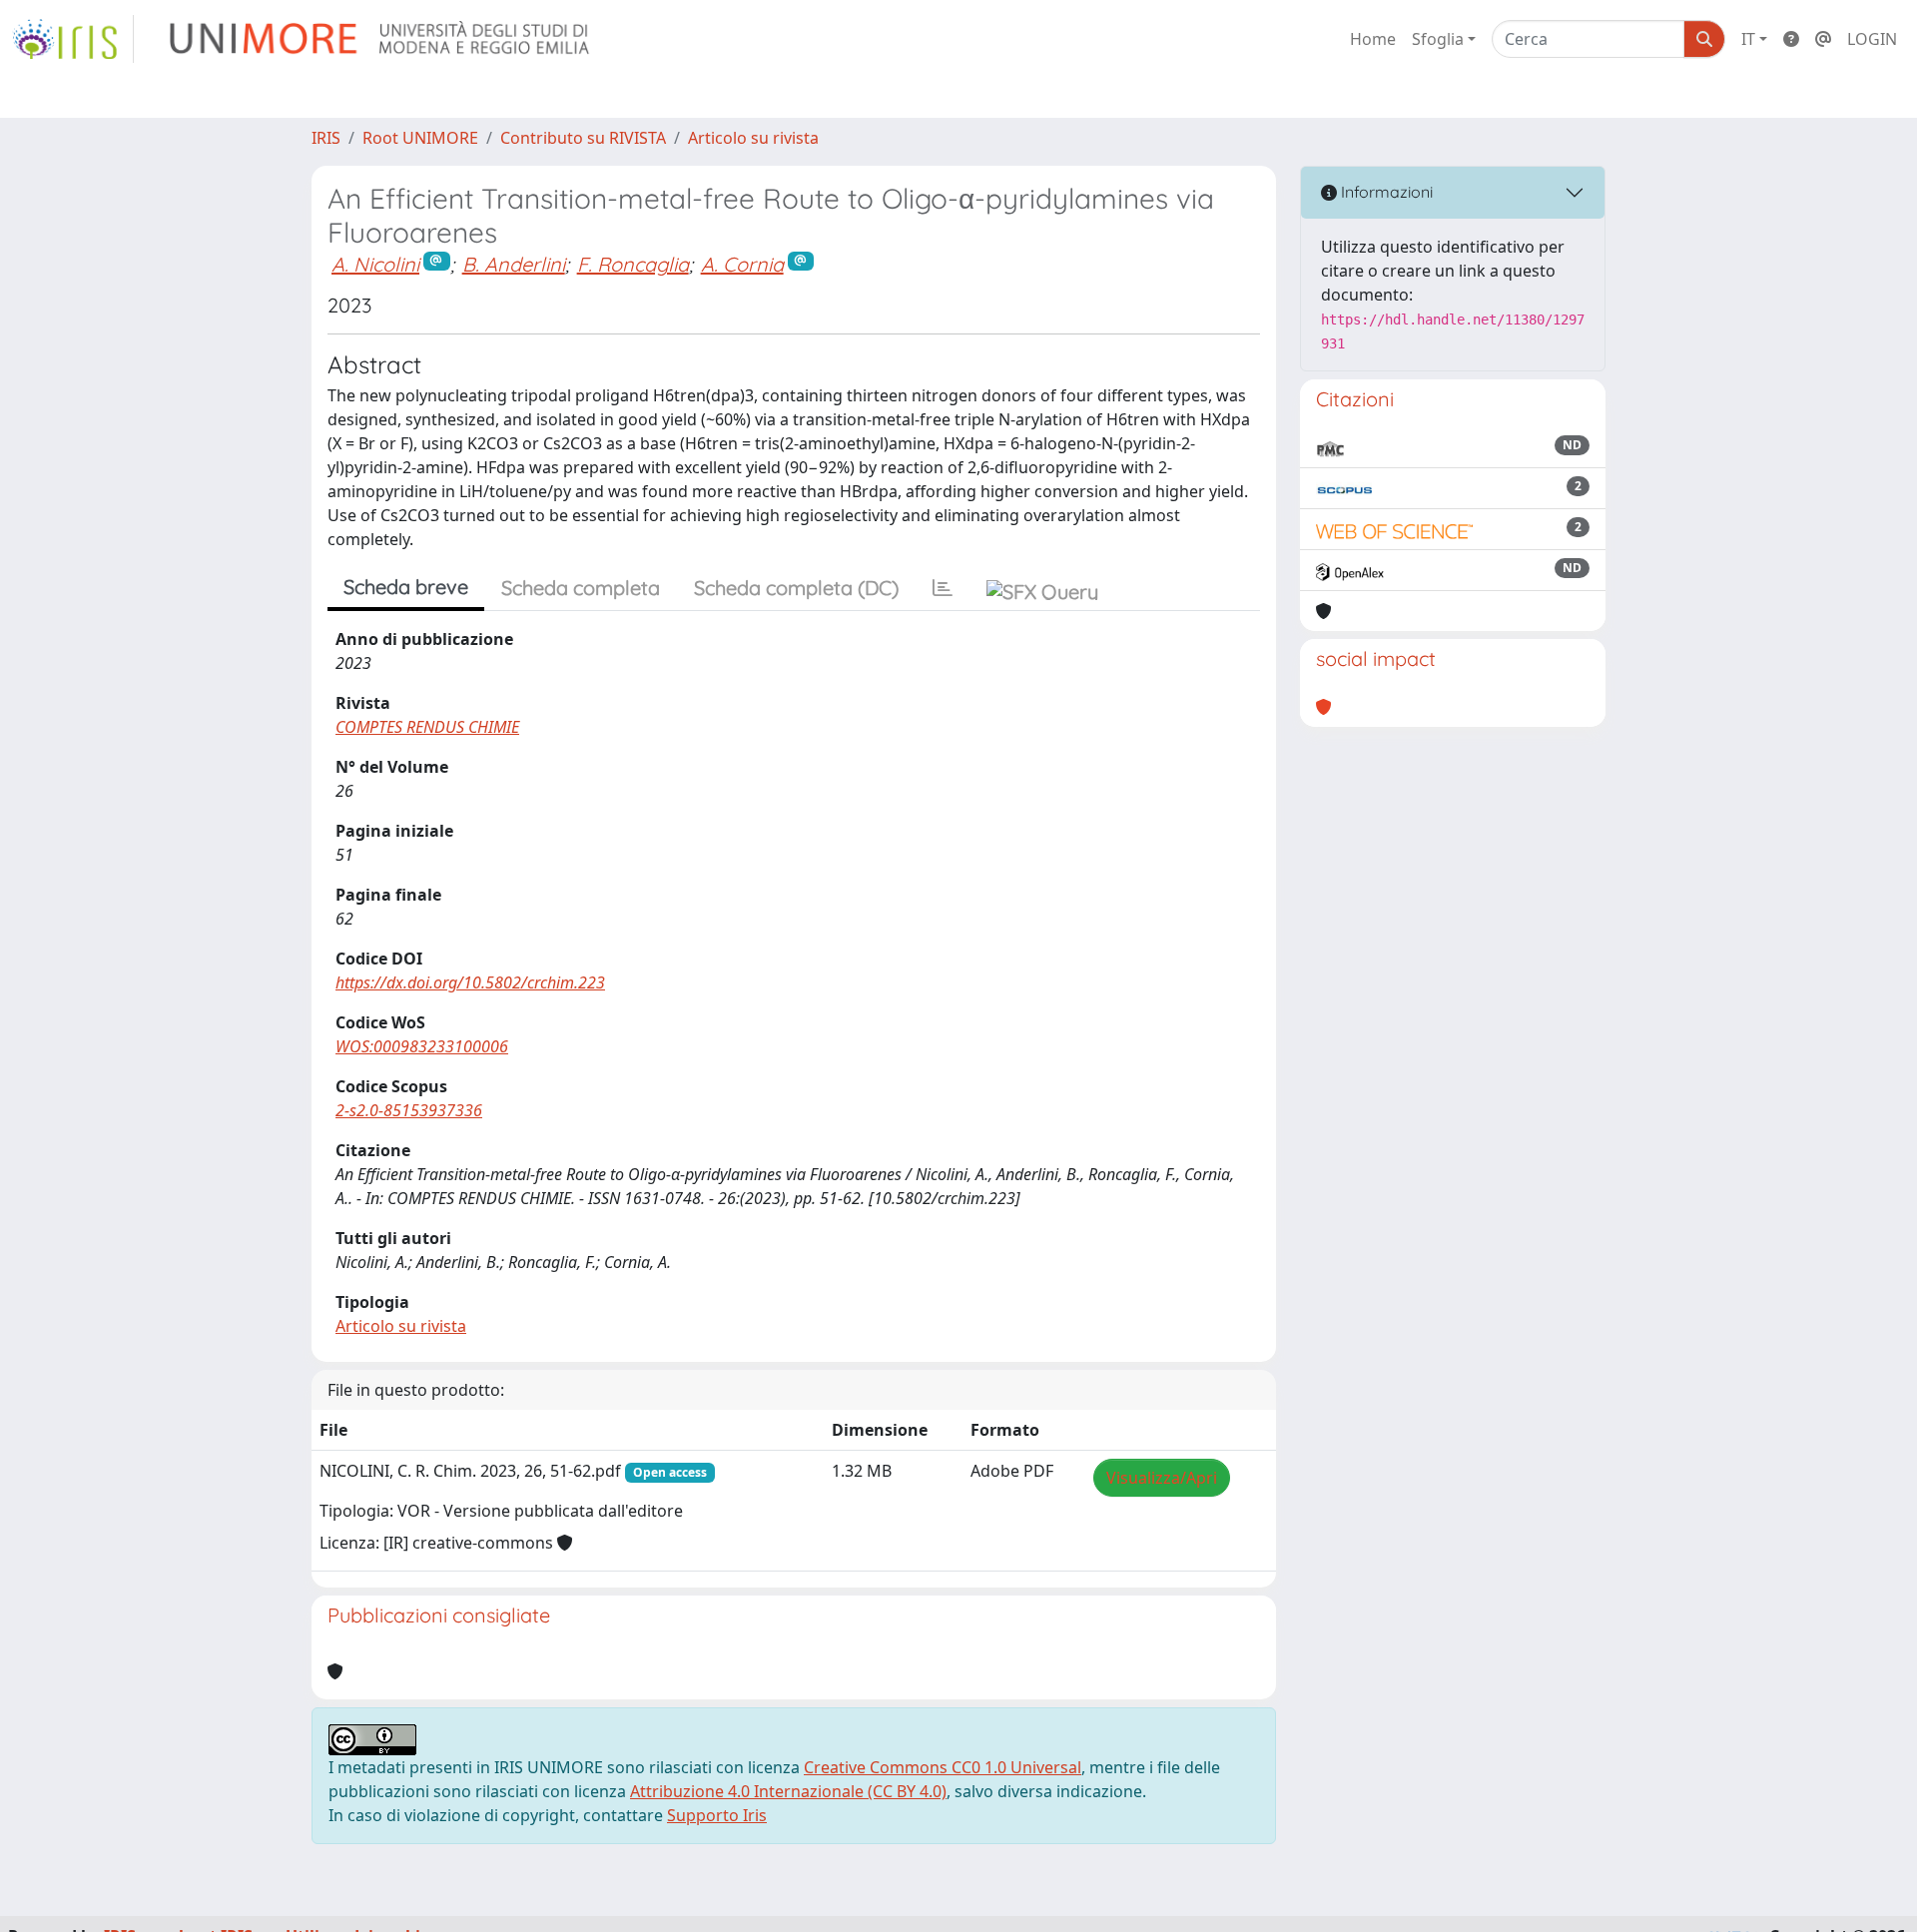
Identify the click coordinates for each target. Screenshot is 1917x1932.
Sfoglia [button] (1438, 39)
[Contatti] (1823, 39)
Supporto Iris (717, 1815)
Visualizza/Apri (1162, 1478)
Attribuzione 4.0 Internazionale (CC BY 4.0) (788, 1791)
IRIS (326, 138)
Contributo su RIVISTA (583, 138)
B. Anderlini (514, 264)
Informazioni (1385, 192)
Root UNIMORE (420, 138)
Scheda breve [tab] (406, 587)
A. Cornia (742, 264)
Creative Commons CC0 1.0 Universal (943, 1767)
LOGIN (1872, 39)
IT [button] (1748, 39)
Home (1373, 39)
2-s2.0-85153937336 (409, 1110)
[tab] (943, 588)
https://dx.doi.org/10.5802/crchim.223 (470, 982)
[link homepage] (73, 39)
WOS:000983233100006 (422, 1046)
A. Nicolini (375, 264)
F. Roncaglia (633, 264)
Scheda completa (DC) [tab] (796, 588)
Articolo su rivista (753, 138)
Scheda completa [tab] (581, 588)
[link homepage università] (381, 39)
